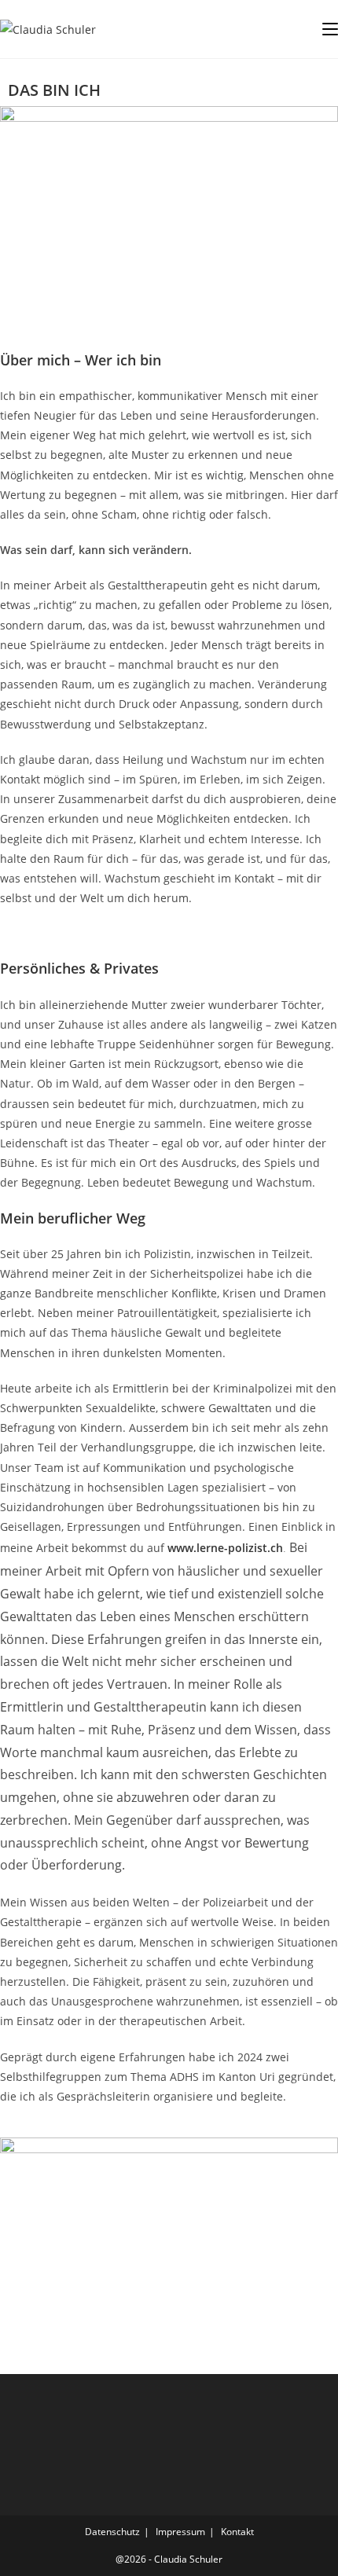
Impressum (180, 2532)
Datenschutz (112, 2532)
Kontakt (237, 2532)
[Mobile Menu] (330, 29)
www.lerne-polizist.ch (225, 1548)
